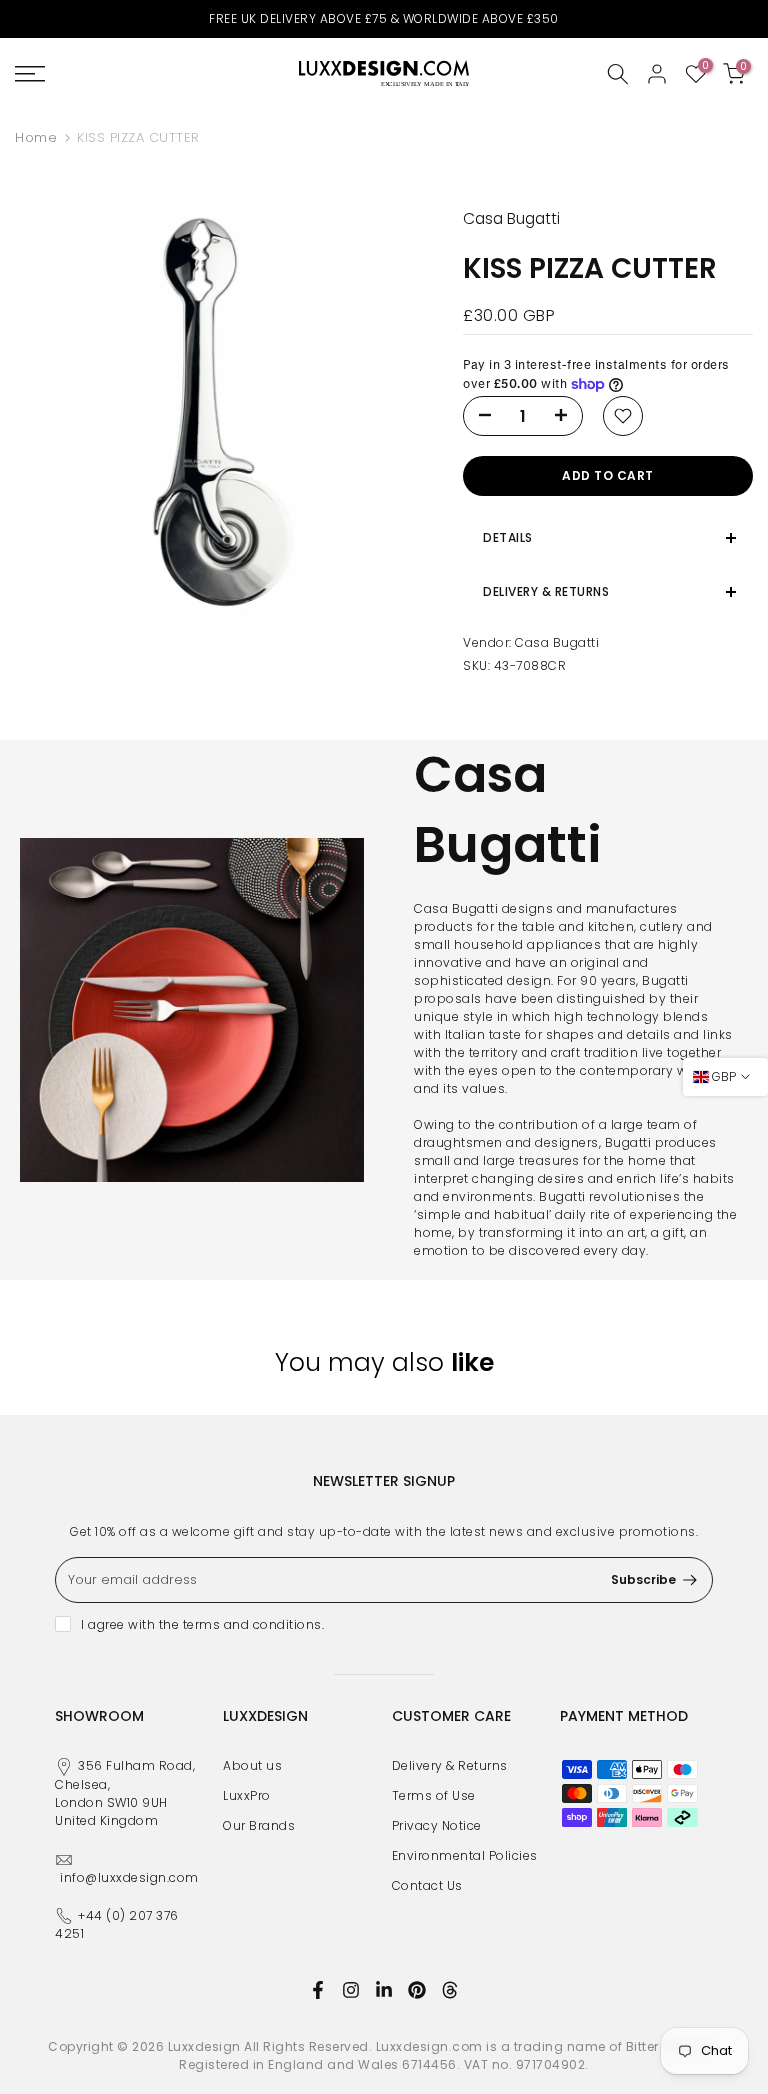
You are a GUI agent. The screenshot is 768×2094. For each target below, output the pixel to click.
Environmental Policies (465, 1855)
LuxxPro (247, 1795)
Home (36, 137)
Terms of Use (434, 1795)
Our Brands (259, 1825)
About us (252, 1765)
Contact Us (427, 1885)
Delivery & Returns (450, 1765)
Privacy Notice (437, 1825)
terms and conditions (252, 1624)
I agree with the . (202, 1624)
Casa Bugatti (557, 642)
